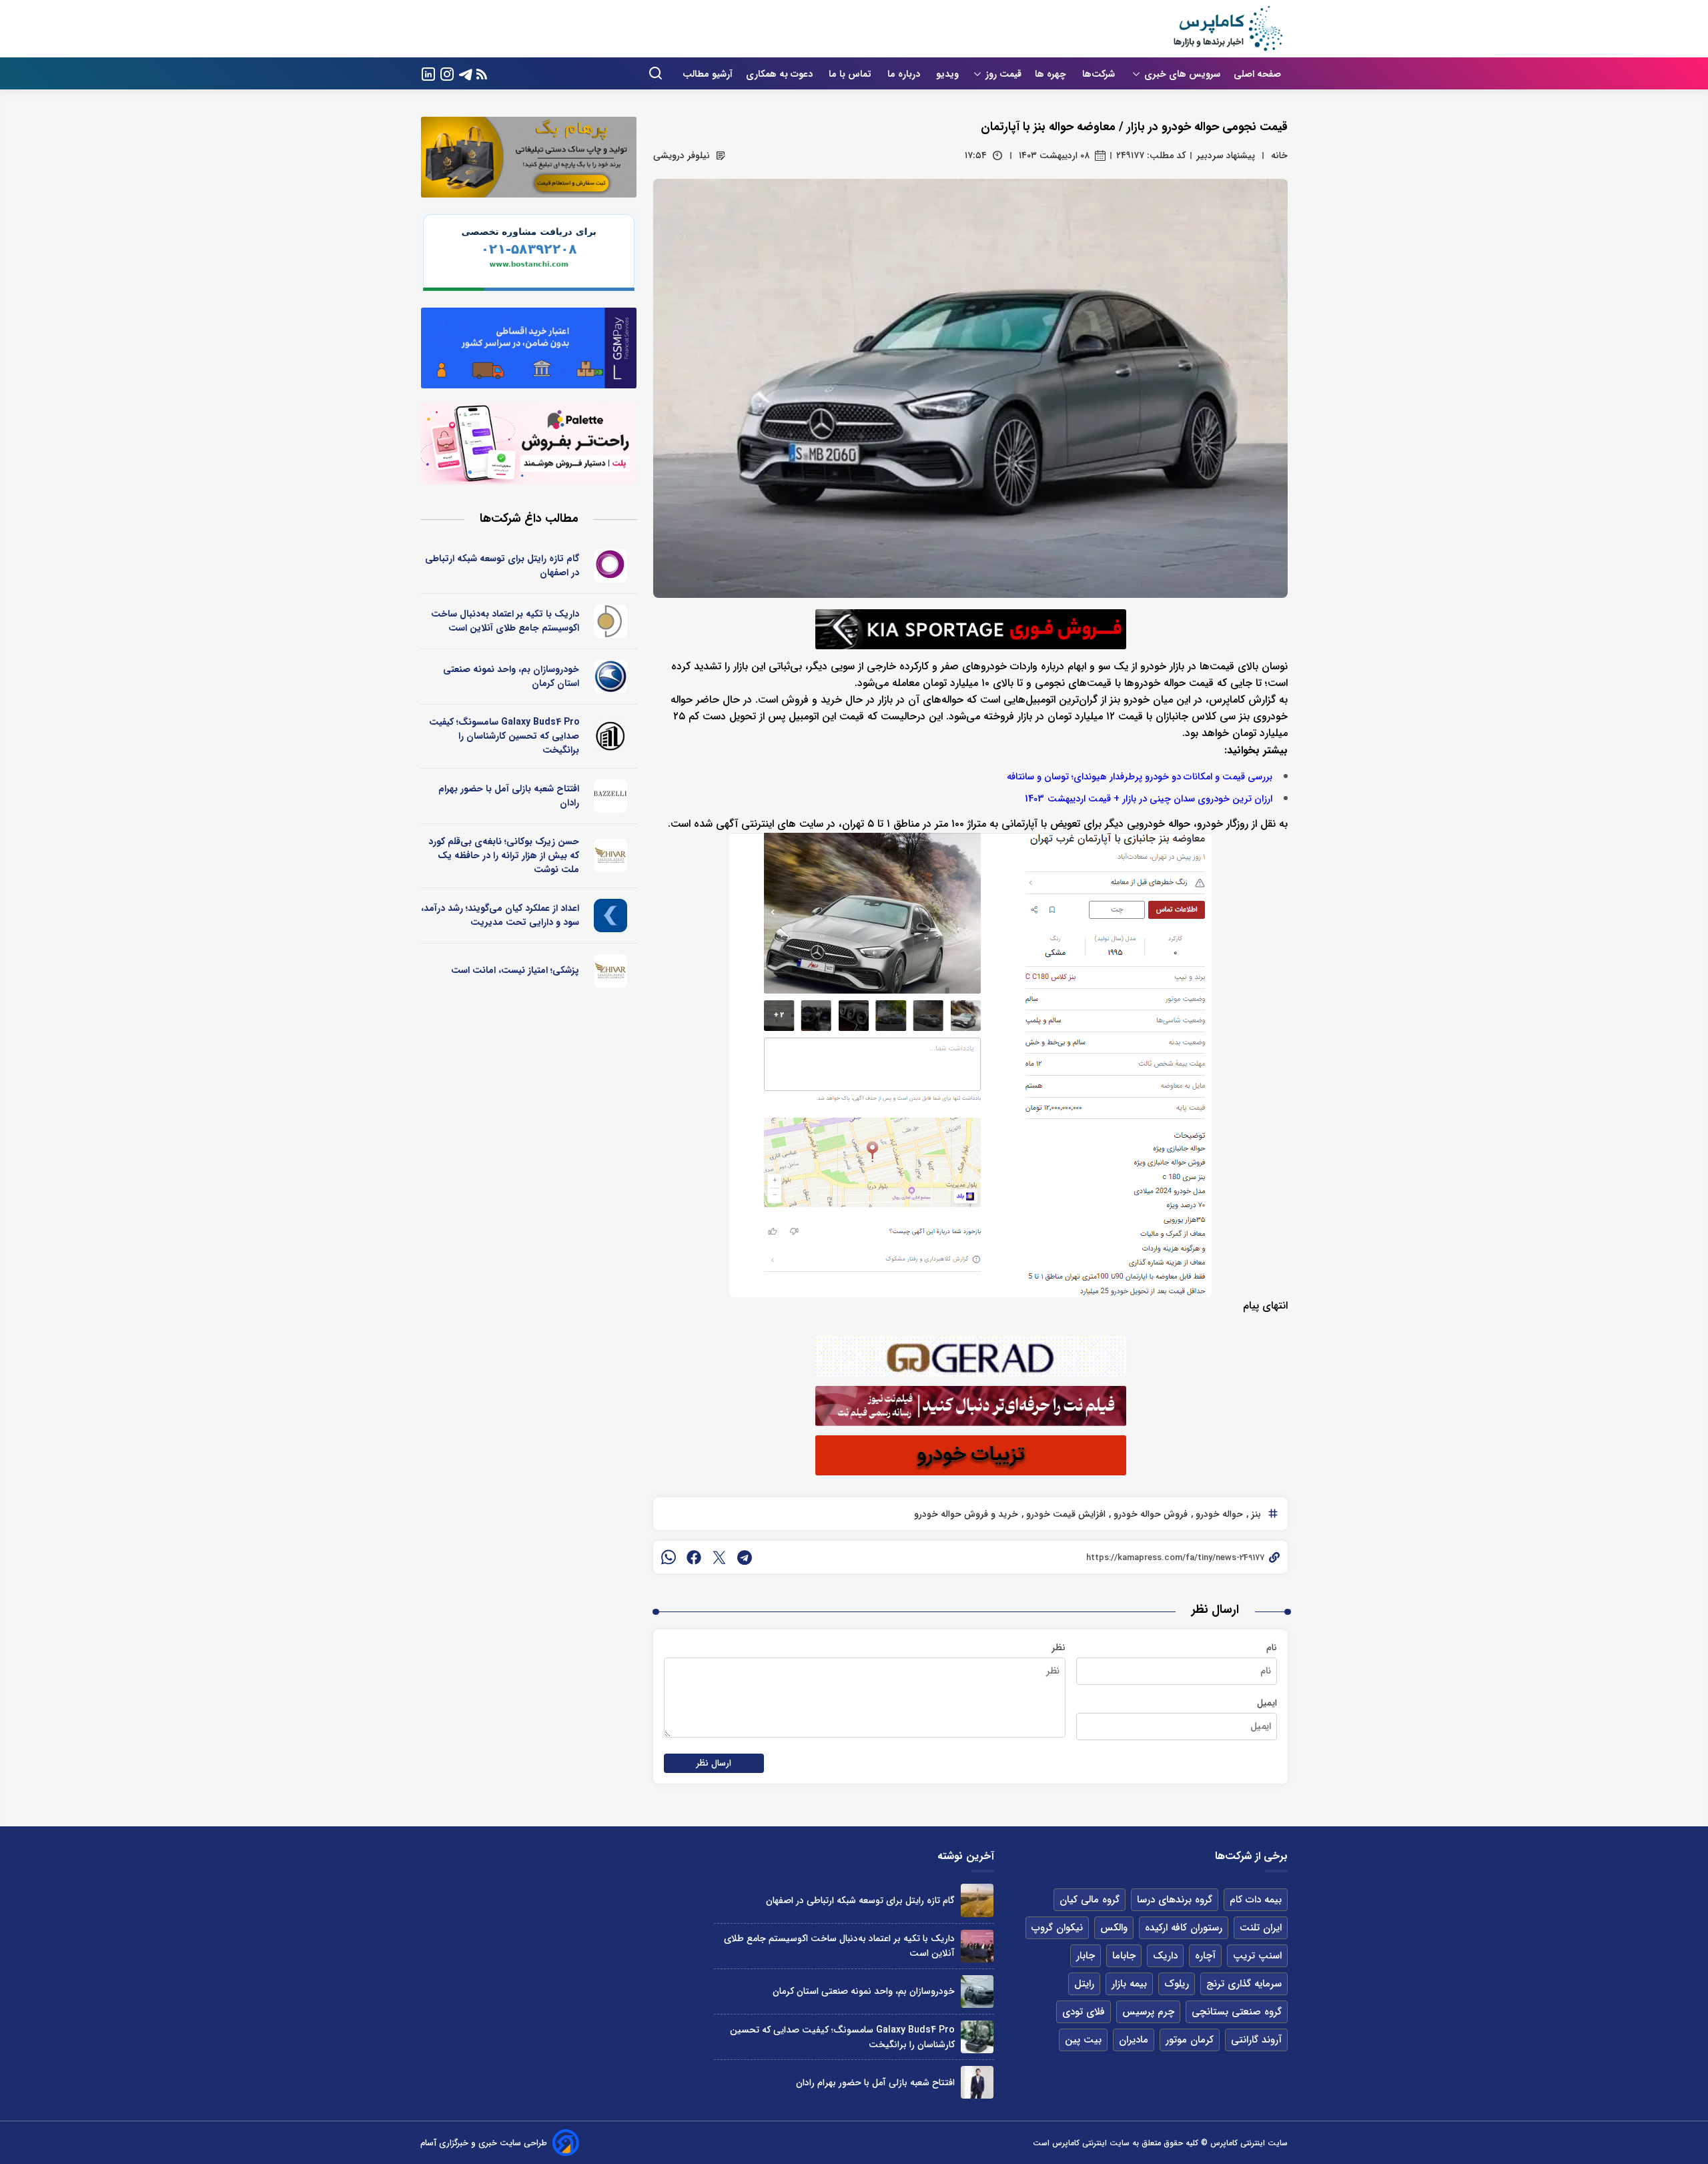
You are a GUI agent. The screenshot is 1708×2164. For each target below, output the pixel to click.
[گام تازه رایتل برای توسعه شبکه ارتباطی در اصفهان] (977, 1900)
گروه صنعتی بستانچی (1237, 2012)
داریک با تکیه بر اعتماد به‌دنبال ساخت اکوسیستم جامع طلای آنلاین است (505, 621)
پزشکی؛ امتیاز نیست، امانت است (515, 970)
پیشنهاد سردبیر (1226, 155)
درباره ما (905, 74)
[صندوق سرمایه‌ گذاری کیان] (611, 916)
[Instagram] (447, 73)
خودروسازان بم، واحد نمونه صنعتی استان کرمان (511, 676)
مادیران (1134, 2040)
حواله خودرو (1218, 1514)
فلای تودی (1084, 2012)
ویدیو (947, 74)
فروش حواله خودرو (1149, 1514)
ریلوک (1177, 1984)
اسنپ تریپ (1257, 1956)
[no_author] (611, 736)
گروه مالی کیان (1090, 1900)
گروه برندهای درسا (1175, 1900)
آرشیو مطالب (708, 74)
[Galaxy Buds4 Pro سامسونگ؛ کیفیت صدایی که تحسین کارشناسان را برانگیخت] (977, 2037)
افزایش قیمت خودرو (1064, 1514)
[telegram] (745, 1557)
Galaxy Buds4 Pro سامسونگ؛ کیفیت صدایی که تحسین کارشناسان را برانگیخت (504, 736)
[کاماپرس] (1228, 29)
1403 (1034, 799)
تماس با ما (851, 74)
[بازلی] (611, 796)
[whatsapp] (669, 1557)
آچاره (1205, 1956)
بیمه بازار (1129, 1984)
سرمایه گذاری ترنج (1244, 1984)
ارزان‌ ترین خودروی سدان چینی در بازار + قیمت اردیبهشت (1160, 799)
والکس (1114, 1928)
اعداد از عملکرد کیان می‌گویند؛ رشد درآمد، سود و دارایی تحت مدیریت (500, 915)
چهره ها (1052, 74)
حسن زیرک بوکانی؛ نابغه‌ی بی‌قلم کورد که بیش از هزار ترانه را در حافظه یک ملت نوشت (504, 855)
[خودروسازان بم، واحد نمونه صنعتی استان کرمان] (977, 1992)
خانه (1279, 155)
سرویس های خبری (1182, 74)
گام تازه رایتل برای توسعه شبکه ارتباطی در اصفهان (502, 566)
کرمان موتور (1190, 2040)
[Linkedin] (428, 73)
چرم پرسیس (1148, 2012)
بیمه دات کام (1256, 1900)
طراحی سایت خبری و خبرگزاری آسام (484, 2143)
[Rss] (482, 74)
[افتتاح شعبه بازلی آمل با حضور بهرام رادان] (977, 2082)
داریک (1165, 1956)
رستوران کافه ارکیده (1184, 1928)
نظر (1058, 1648)
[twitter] (719, 1557)
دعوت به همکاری (781, 74)
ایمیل (1267, 1703)
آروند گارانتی (1256, 2040)
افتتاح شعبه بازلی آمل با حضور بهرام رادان (509, 796)
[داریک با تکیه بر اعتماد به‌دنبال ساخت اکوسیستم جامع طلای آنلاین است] (977, 1946)
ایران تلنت (1261, 1928)
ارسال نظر (714, 1763)
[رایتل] (611, 566)
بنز (1255, 1514)
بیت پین (1083, 2040)
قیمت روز (1003, 74)
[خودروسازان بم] (611, 677)
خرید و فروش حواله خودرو (966, 1514)
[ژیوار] (611, 855)
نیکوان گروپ (1057, 1928)
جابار (1086, 1956)
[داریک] (611, 621)
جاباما (1124, 1956)
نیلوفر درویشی (682, 155)
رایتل (1084, 1984)
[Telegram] (466, 73)
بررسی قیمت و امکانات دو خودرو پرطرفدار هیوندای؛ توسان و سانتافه (1140, 777)
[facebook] (694, 1557)
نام (1272, 1648)
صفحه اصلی (1257, 74)
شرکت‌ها (1100, 74)
